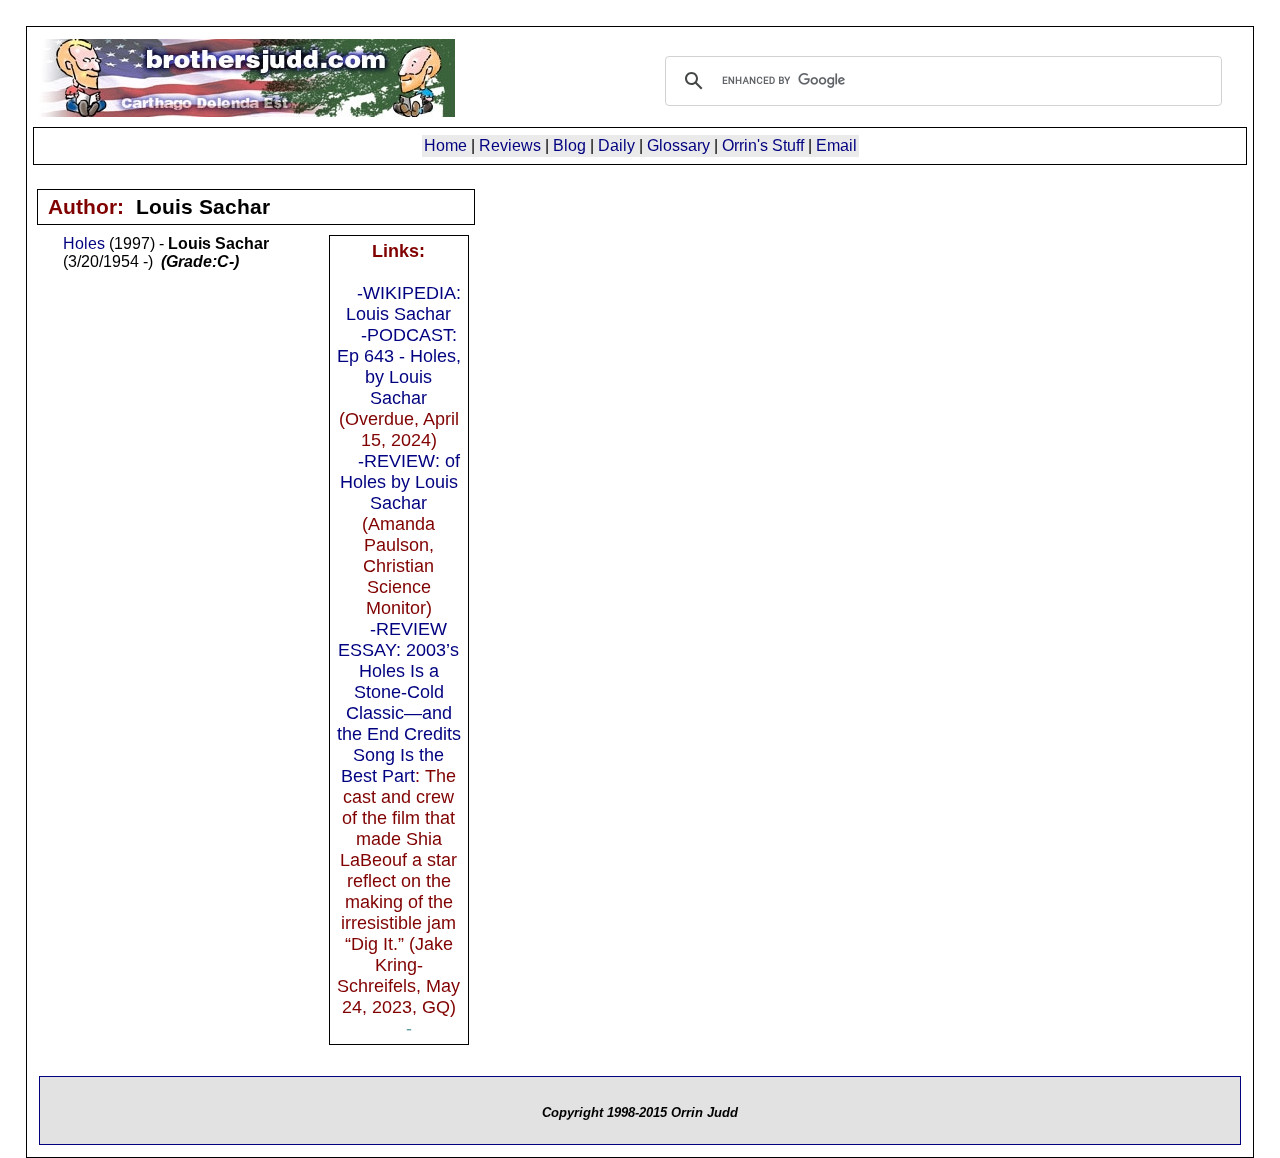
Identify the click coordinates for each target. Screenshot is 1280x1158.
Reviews (510, 145)
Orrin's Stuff (763, 145)
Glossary (678, 145)
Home (445, 145)
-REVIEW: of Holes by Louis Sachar (400, 482)
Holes (84, 243)
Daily (616, 145)
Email (836, 145)
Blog (569, 145)
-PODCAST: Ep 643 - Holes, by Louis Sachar (399, 366)
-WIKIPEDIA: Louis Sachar (403, 303)
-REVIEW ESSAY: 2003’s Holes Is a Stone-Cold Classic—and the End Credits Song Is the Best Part (399, 702)
